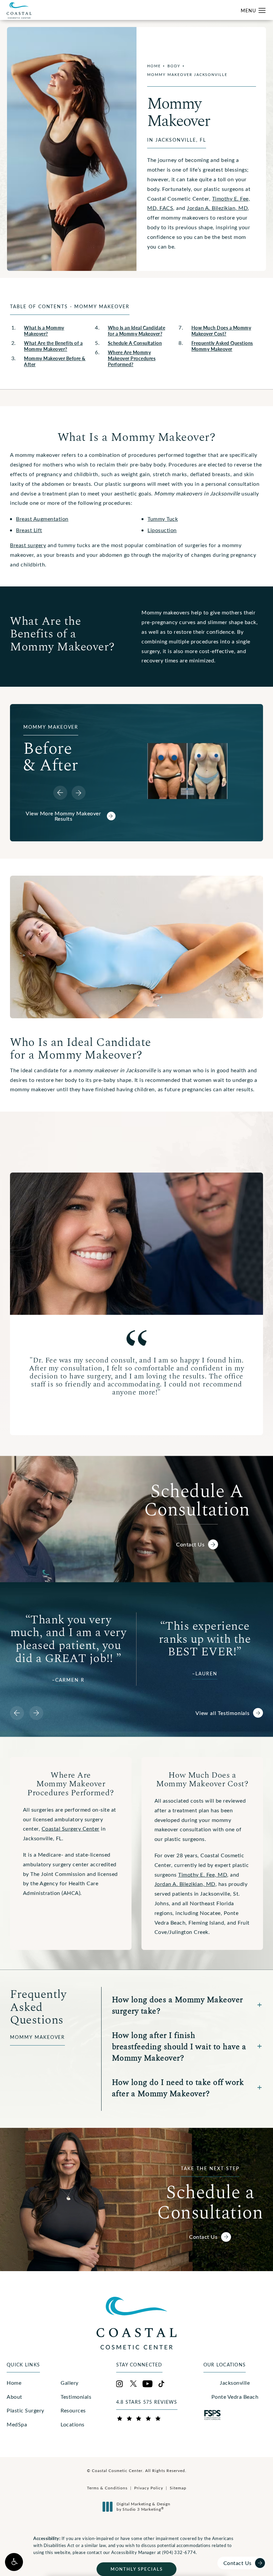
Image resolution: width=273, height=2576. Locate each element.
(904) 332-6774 (179, 2552)
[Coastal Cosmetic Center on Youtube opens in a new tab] (147, 2384)
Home (154, 66)
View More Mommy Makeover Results (63, 816)
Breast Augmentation (42, 519)
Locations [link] (73, 2424)
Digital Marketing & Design (143, 2507)
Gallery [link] (70, 2383)
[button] (14, 2562)
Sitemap (178, 2488)
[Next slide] (79, 793)
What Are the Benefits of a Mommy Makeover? (53, 346)
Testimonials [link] (76, 2397)
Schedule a (210, 2193)
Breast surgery (28, 545)
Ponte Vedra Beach (235, 2397)
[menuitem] (29, 2383)
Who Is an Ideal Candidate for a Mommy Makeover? (137, 331)
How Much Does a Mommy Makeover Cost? (221, 331)
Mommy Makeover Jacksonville (187, 74)
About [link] (14, 2397)
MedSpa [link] (17, 2424)
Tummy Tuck (163, 519)
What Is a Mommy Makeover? (44, 331)
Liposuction (162, 530)
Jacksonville (235, 2383)
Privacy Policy (149, 2488)
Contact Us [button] (238, 2563)
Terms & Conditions (107, 2488)
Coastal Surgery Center (71, 1828)
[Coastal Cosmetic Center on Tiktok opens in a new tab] (161, 2384)
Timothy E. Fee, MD (203, 1874)
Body (174, 66)
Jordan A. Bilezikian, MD (217, 208)
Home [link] (14, 2383)
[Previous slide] (60, 793)
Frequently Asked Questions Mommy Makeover (222, 346)
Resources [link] (73, 2410)
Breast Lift (29, 530)
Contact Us (190, 1544)
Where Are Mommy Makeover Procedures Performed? (132, 358)
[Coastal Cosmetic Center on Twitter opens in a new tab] (134, 2384)
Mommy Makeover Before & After (55, 361)
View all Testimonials (223, 1713)
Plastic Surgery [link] (25, 2410)
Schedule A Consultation (135, 343)
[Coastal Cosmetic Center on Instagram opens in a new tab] (120, 2384)
